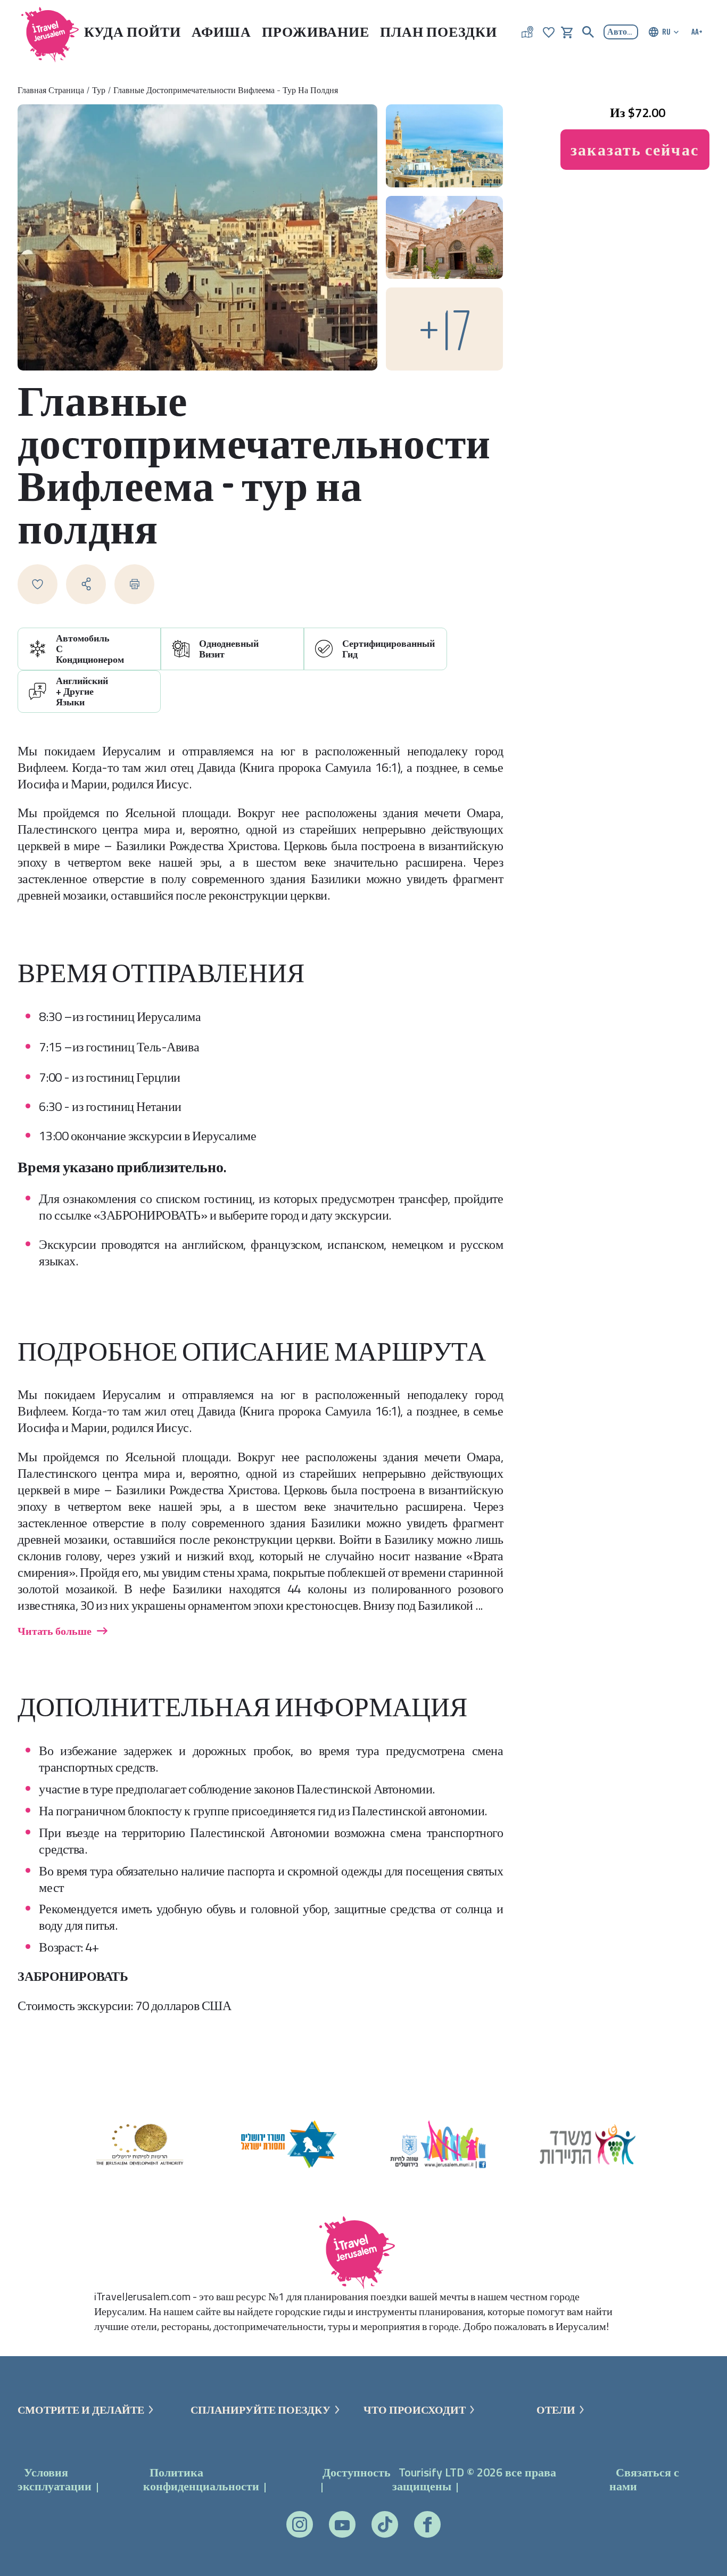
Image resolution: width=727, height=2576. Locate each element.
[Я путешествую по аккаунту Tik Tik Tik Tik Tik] (385, 2524)
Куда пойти (133, 32)
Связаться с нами (644, 2479)
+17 (444, 329)
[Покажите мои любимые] (549, 31)
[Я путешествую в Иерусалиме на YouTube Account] (342, 2525)
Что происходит (415, 2410)
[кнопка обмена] (86, 584)
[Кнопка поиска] (588, 32)
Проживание (316, 32)
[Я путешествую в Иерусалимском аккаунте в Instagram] (300, 2524)
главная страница (51, 90)
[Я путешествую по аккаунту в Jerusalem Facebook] (427, 2525)
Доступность (357, 2472)
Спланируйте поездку (261, 2410)
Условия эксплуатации (55, 2479)
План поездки (439, 32)
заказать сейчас (635, 150)
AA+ (697, 31)
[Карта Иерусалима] (527, 32)
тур (99, 90)
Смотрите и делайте (81, 2410)
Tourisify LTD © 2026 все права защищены (474, 2479)
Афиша (221, 32)
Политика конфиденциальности (201, 2479)
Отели (556, 2410)
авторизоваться (623, 31)
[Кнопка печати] (134, 584)
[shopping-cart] (567, 31)
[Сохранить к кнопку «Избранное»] (38, 584)
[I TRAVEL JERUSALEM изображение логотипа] (45, 32)
